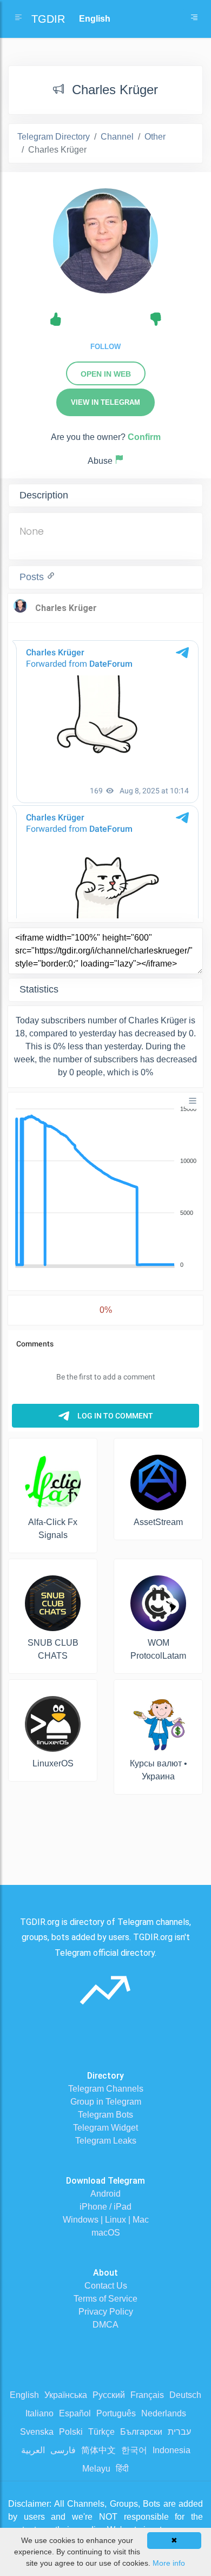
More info (169, 2563)
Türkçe (101, 2432)
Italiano (39, 2413)
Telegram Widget (105, 2128)
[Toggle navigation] (194, 19)
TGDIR (48, 19)
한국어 (134, 2450)
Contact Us (106, 2286)
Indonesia (172, 2450)
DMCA (105, 2325)
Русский (109, 2395)
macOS (106, 2233)
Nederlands (164, 2413)
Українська (66, 2395)
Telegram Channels (106, 2089)
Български (141, 2432)
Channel (117, 137)
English (24, 2395)
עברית (179, 2432)
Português (116, 2413)
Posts (33, 577)
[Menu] (193, 1101)
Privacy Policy (106, 2312)
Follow (105, 347)
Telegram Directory (54, 137)
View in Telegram (105, 402)
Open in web (106, 374)
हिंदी (122, 2469)
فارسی (63, 2450)
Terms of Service (105, 2299)
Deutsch (185, 2395)
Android (105, 2194)
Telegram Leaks (106, 2141)
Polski (71, 2432)
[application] (105, 1187)
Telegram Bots (105, 2115)
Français (147, 2395)
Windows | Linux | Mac (106, 2220)
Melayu (96, 2469)
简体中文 (98, 2450)
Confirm (144, 437)
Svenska (37, 2432)
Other (155, 137)
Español (75, 2413)
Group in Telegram (106, 2102)
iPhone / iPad (105, 2207)
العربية (33, 2450)
